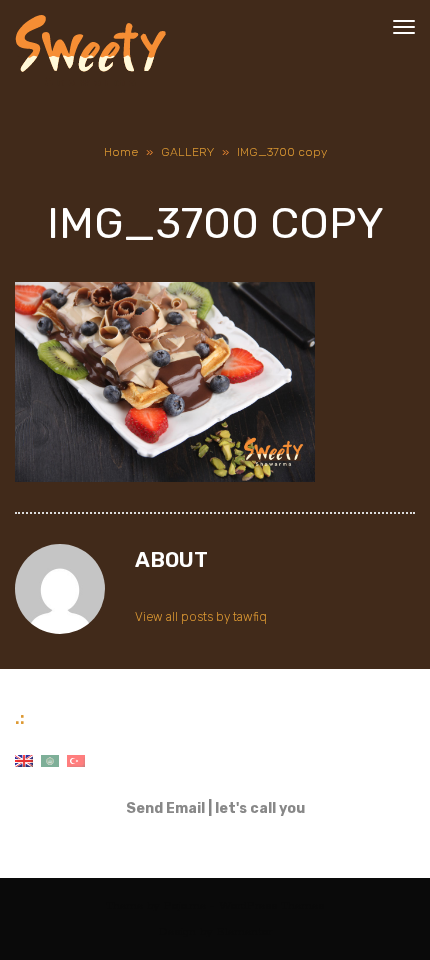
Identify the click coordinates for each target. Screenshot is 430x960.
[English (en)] (24, 760)
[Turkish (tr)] (76, 760)
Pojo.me (185, 905)
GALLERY (187, 152)
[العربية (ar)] (50, 760)
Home (121, 152)
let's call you (260, 808)
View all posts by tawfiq (201, 617)
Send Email (165, 808)
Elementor (244, 931)
